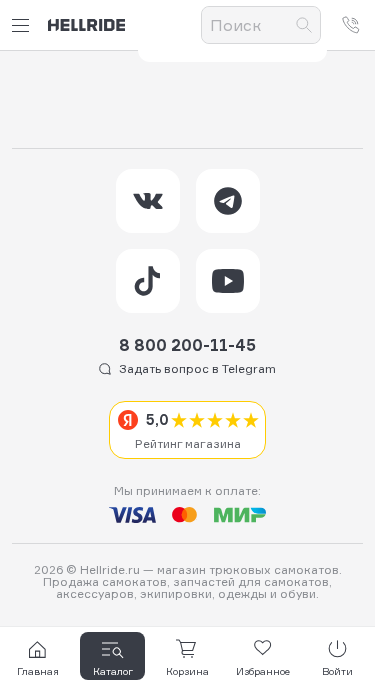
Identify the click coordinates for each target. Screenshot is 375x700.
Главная (38, 671)
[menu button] (24, 25)
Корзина (187, 671)
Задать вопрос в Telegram (197, 368)
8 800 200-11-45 (187, 345)
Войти (337, 671)
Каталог (113, 671)
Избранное (263, 671)
